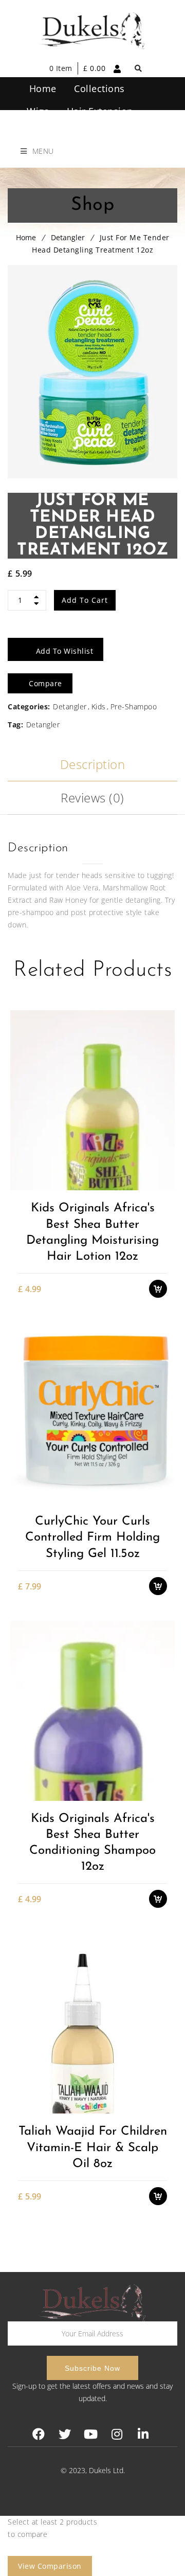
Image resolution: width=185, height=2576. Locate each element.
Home (26, 237)
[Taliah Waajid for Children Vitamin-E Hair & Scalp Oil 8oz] (92, 2023)
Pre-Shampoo (134, 706)
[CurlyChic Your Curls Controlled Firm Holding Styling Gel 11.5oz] (92, 1413)
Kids (99, 706)
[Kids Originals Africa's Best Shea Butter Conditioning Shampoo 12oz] (92, 1711)
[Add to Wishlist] (163, 1148)
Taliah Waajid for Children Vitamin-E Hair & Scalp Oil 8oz (93, 2148)
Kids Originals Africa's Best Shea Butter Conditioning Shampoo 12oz (92, 1843)
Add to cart (85, 600)
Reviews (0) (92, 798)
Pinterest (91, 2434)
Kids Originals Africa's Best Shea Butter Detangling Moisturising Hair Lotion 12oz (92, 1232)
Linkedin (143, 2434)
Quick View (163, 1184)
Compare (163, 1166)
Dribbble (117, 2434)
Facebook (38, 2434)
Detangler (68, 237)
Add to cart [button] (163, 1130)
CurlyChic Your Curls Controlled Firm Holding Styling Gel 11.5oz (92, 1537)
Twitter (64, 2434)
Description (93, 764)
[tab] (92, 765)
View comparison (50, 2566)
